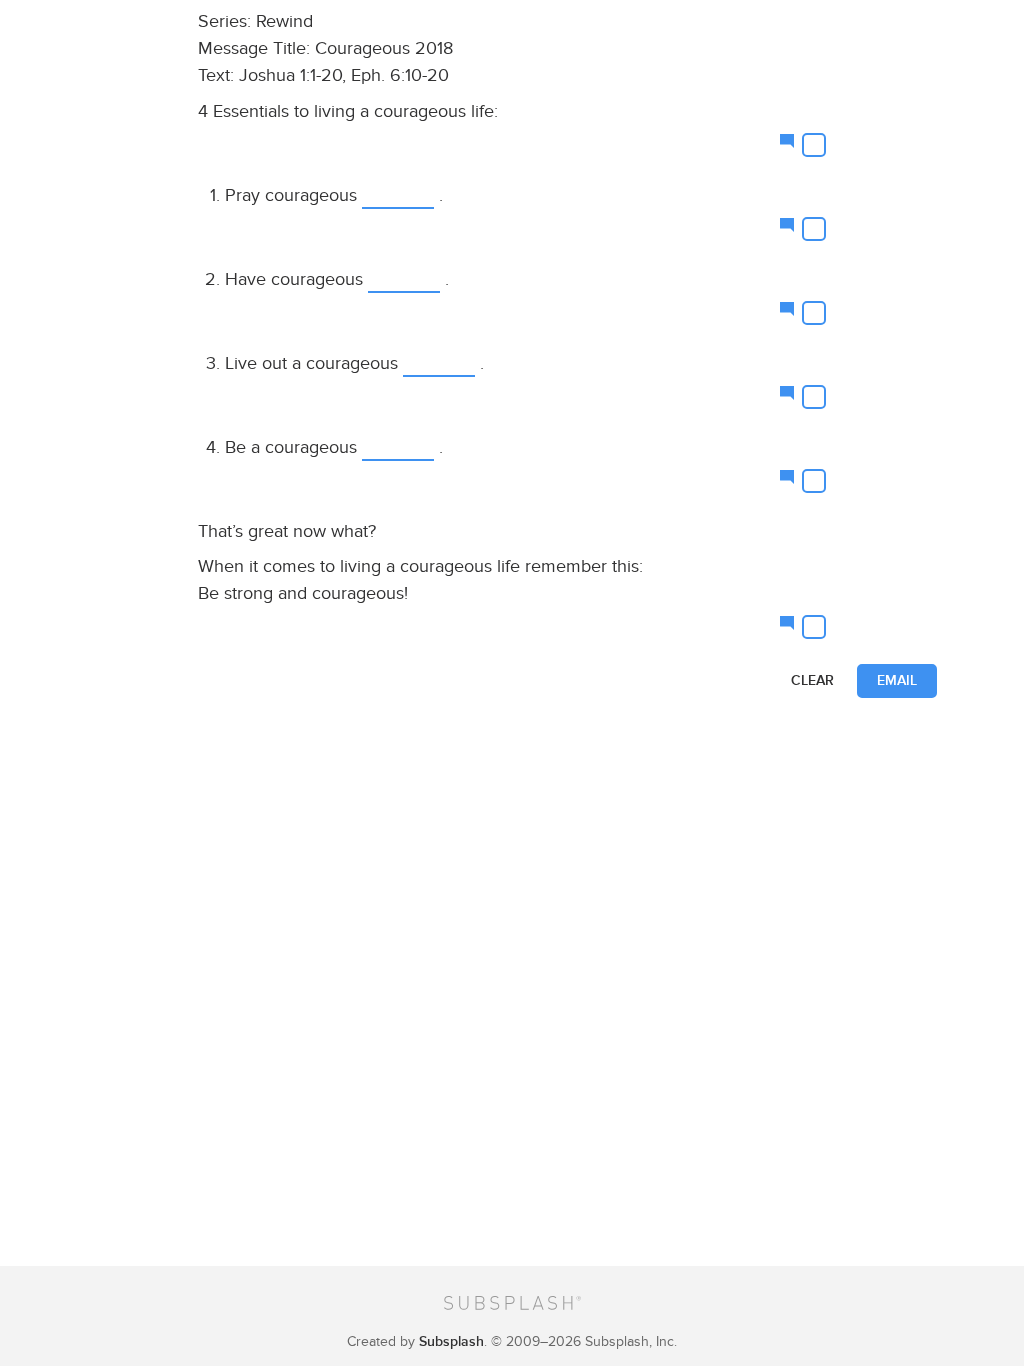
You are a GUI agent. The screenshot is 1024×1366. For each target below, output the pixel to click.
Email (897, 680)
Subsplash (451, 1341)
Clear (812, 680)
